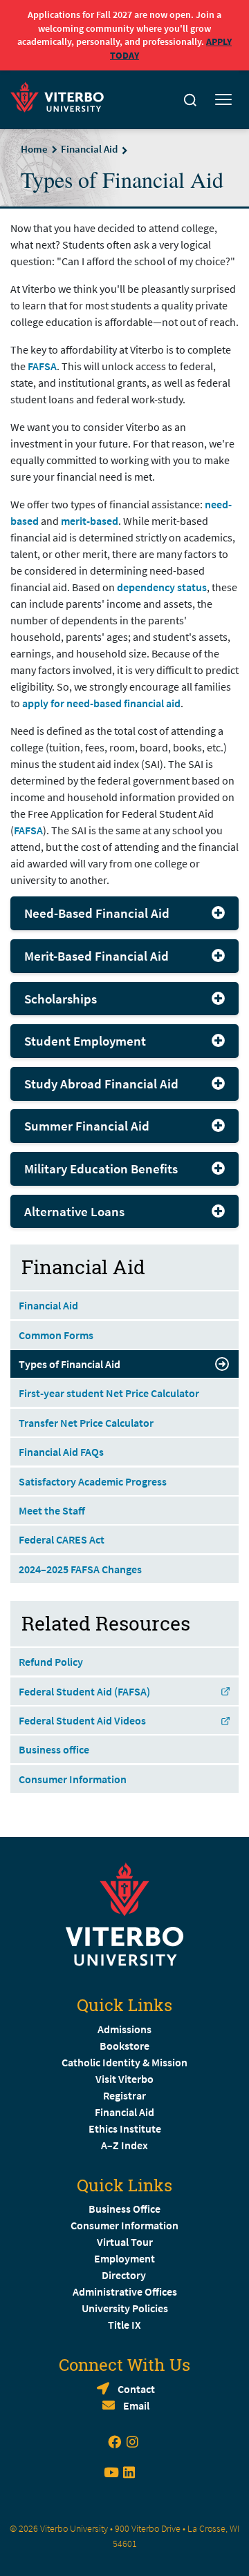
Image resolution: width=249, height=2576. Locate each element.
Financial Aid (89, 149)
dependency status (162, 587)
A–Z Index (124, 2145)
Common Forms (56, 1335)
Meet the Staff (52, 1510)
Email (136, 2405)
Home (34, 149)
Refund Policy (51, 1662)
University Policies (125, 2308)
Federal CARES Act (62, 1539)
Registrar (124, 2095)
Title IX (124, 2325)
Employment (124, 2258)
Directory (125, 2275)
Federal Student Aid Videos (82, 1720)
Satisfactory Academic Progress (93, 1481)
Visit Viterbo (124, 2079)
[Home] (61, 96)
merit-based (90, 521)
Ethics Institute (125, 2128)
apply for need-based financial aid (101, 703)
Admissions (124, 2029)
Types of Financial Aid (70, 1364)
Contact (136, 2389)
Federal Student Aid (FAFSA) (84, 1691)
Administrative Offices (125, 2291)
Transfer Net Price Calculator (86, 1423)
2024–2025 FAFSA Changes (80, 1569)
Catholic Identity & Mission (124, 2062)
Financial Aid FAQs (61, 1452)
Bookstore (124, 2046)
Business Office (124, 2209)
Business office (54, 1749)
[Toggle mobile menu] (223, 100)
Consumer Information (73, 1779)
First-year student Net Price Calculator (109, 1393)
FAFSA (42, 366)
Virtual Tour (125, 2242)
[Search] (190, 100)
